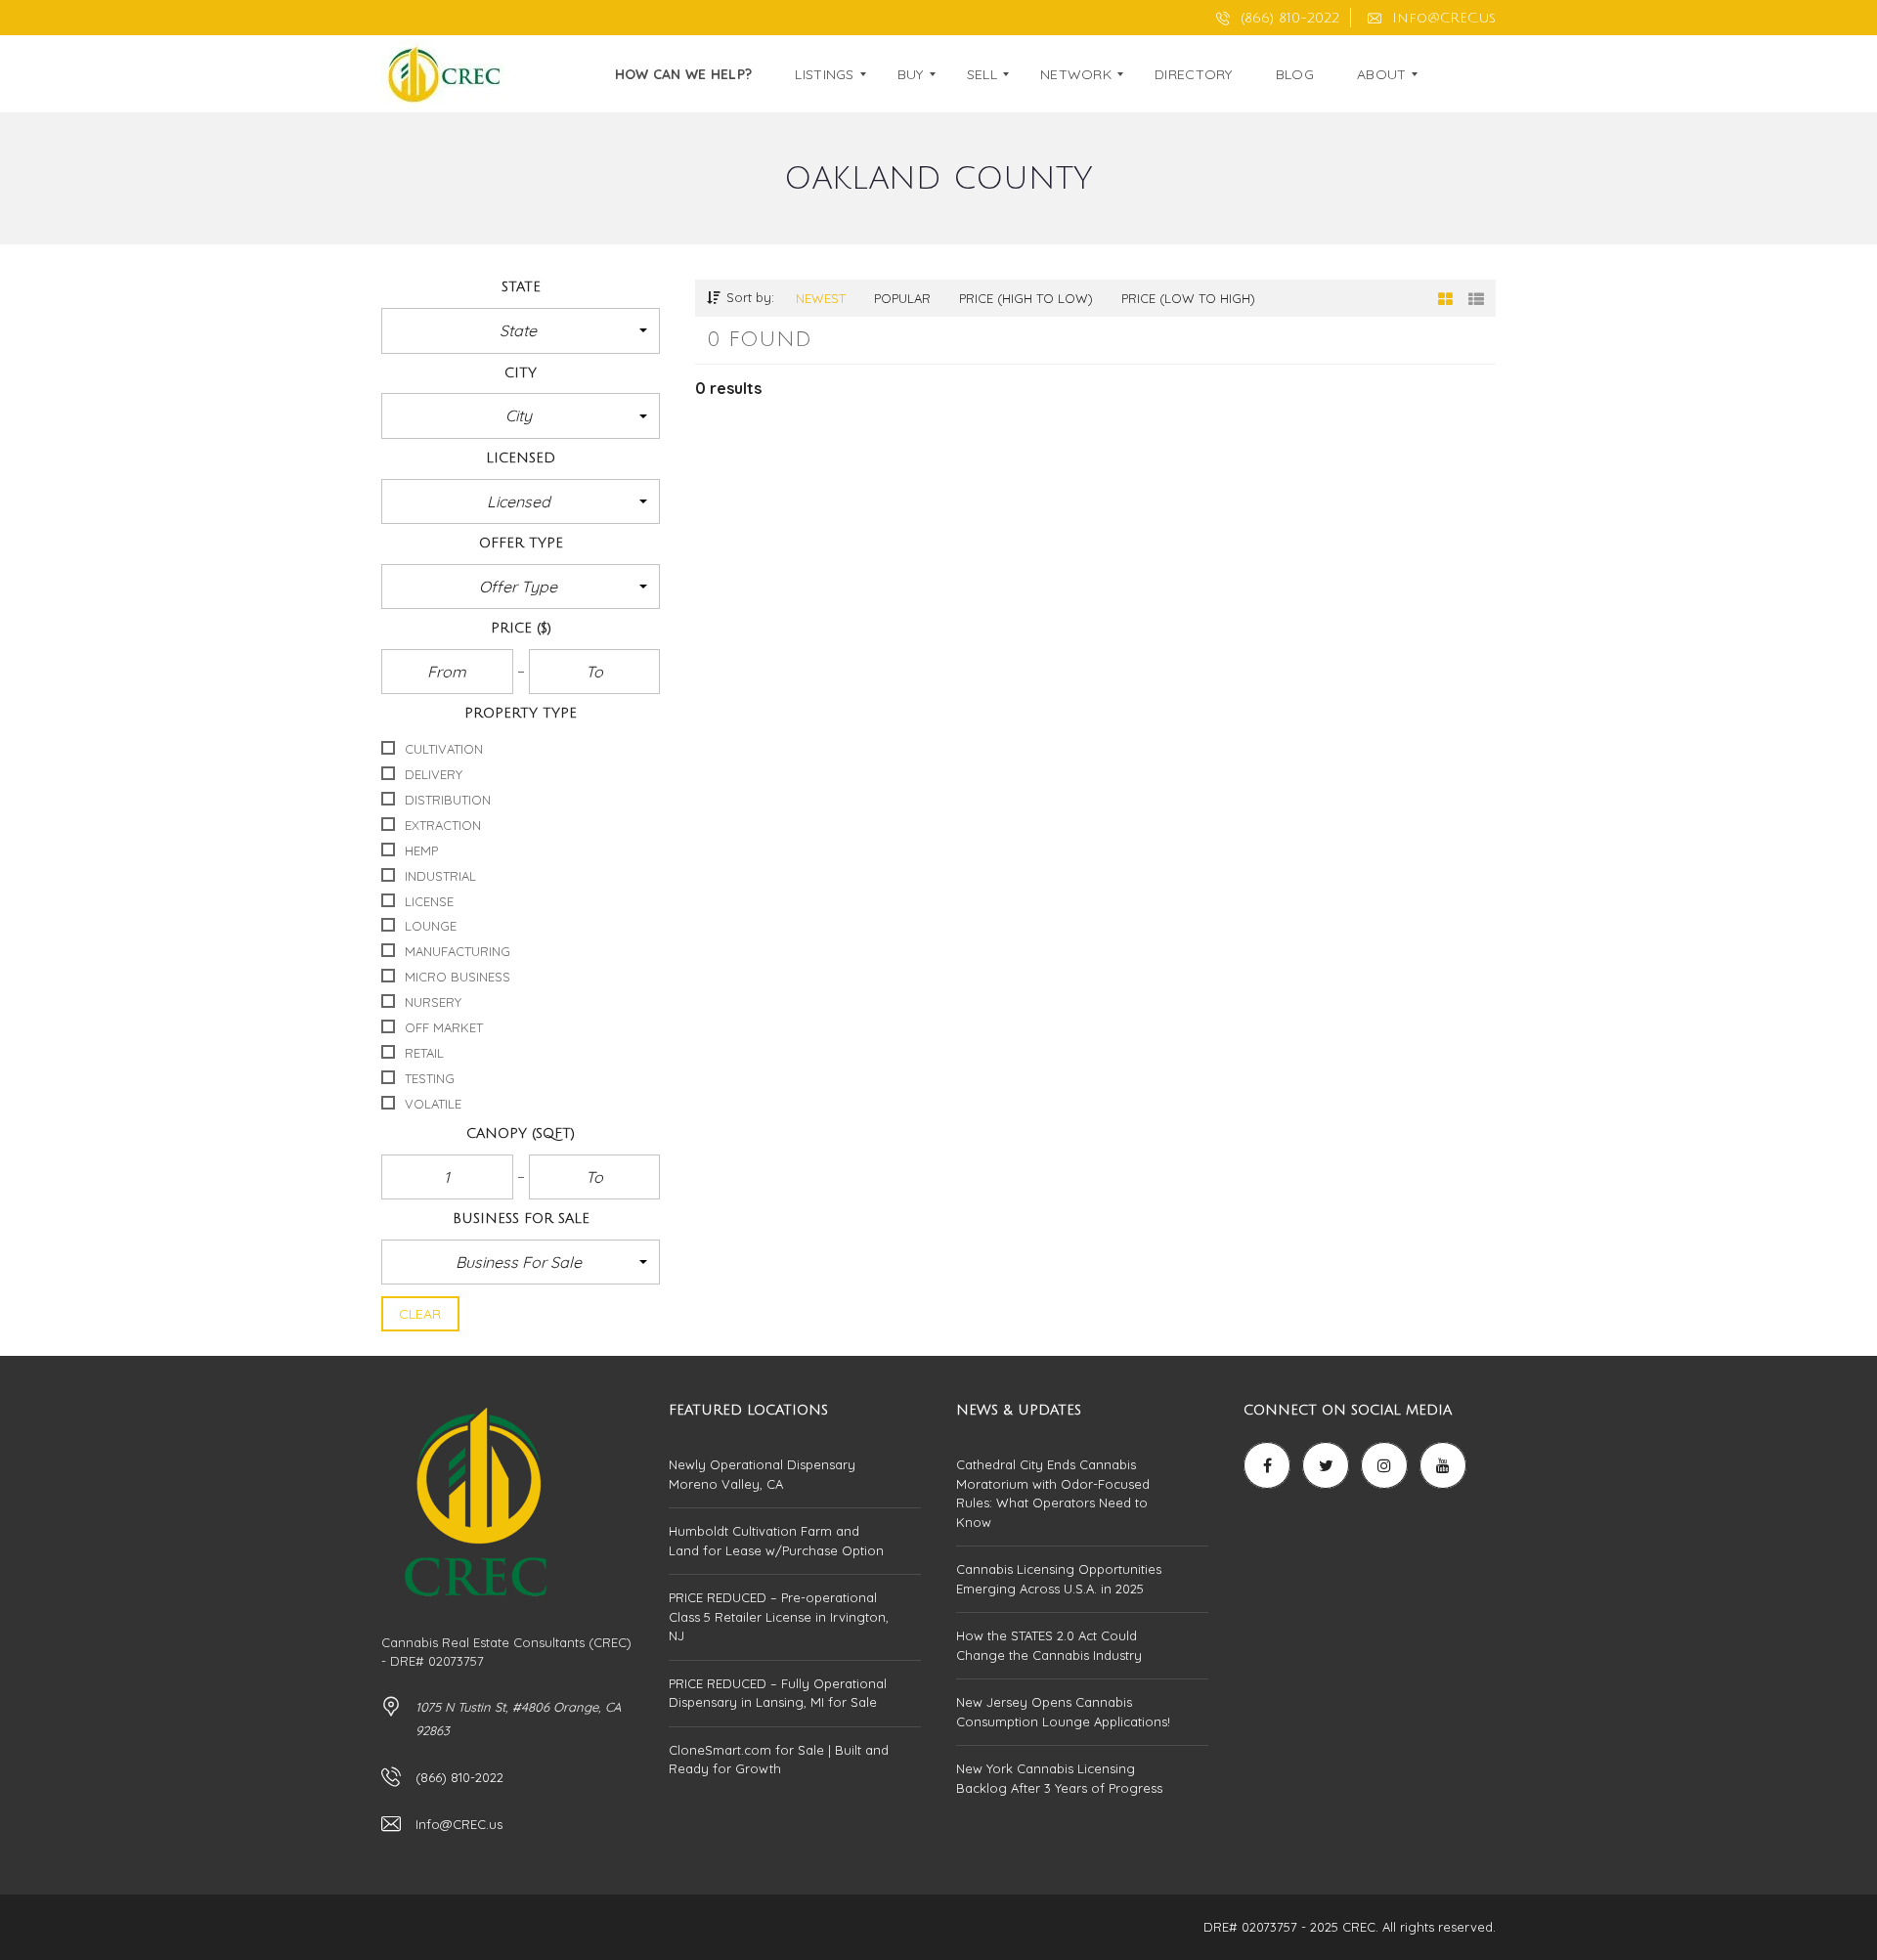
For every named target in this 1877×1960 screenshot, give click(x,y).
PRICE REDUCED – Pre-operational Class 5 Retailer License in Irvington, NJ (779, 1616)
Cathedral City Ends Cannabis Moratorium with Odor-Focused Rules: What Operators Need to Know (1053, 1493)
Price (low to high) (1188, 298)
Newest (821, 298)
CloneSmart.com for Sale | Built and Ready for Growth (779, 1760)
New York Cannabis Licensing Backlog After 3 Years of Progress (1059, 1778)
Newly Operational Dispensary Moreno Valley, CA (762, 1474)
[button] (521, 330)
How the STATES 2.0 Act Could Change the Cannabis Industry (1049, 1645)
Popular (902, 298)
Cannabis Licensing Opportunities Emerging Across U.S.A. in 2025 (1059, 1579)
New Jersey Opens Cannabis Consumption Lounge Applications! (1063, 1712)
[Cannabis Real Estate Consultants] (443, 74)
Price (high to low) (1026, 298)
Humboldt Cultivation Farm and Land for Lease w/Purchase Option (776, 1541)
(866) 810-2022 (1288, 18)
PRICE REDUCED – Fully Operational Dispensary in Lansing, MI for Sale (778, 1693)
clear (420, 1314)
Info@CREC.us (1441, 18)
